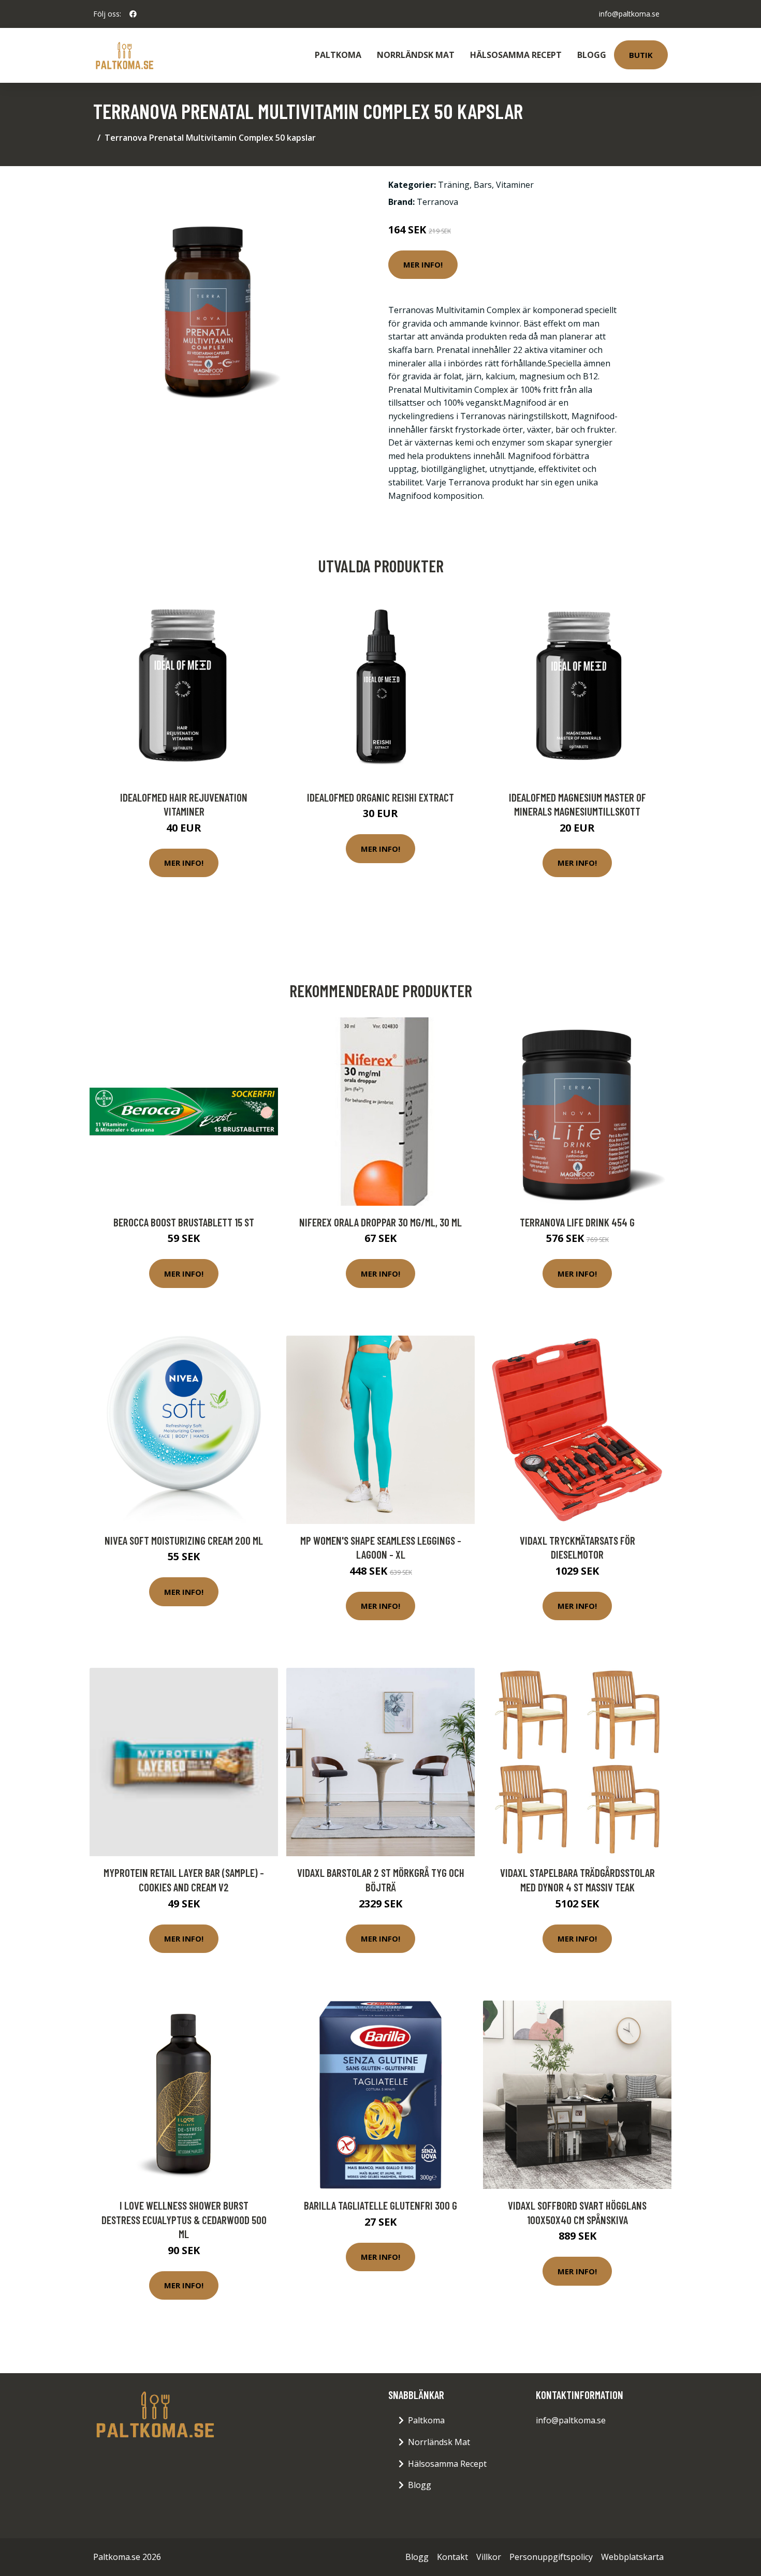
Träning (454, 185)
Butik (641, 55)
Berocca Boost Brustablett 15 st (184, 1222)
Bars (483, 185)
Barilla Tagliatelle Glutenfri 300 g (380, 2205)
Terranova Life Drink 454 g (577, 1222)
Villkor (489, 2557)
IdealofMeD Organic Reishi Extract (380, 797)
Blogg (592, 55)
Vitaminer (515, 185)
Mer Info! (423, 264)
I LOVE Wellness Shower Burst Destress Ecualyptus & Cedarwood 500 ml (184, 2219)
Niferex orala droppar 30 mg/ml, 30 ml (380, 1222)
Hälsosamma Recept (516, 55)
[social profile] (133, 14)
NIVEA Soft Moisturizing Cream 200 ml (184, 1540)
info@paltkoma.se (629, 14)
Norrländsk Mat (416, 55)
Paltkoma (338, 55)
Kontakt (452, 2557)
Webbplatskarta (632, 2557)
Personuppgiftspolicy (551, 2557)
